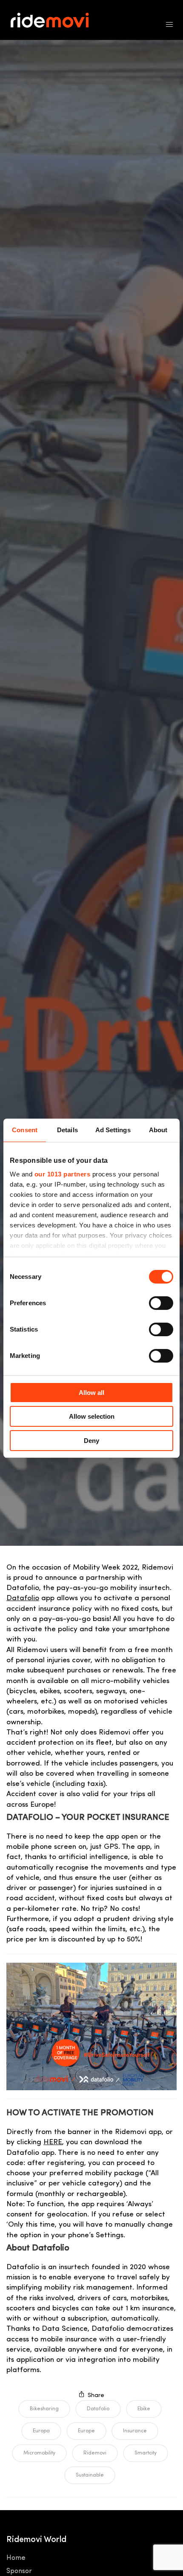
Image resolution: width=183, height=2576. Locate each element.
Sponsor (19, 2571)
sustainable (90, 2475)
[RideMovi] (54, 20)
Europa (41, 2431)
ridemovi (95, 2453)
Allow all (91, 1393)
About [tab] (158, 1130)
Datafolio (23, 1598)
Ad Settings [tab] (113, 1130)
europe (86, 2431)
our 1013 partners (63, 1174)
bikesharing (44, 2409)
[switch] (161, 1303)
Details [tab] (67, 1130)
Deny (91, 1441)
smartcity (146, 2453)
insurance (135, 2431)
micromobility (39, 2453)
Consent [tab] (25, 1130)
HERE (53, 2142)
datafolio (98, 2409)
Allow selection (92, 1416)
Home (16, 2558)
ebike (144, 2409)
